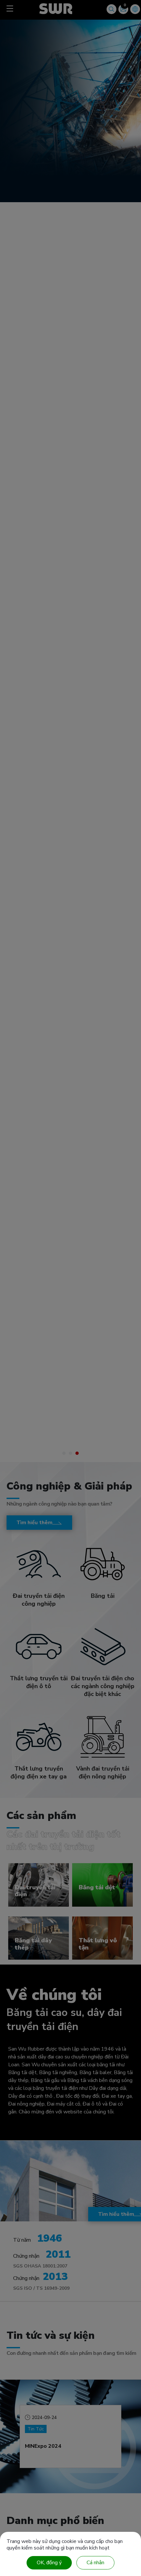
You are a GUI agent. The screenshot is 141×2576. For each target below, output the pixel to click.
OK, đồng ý (49, 2563)
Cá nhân (95, 2563)
